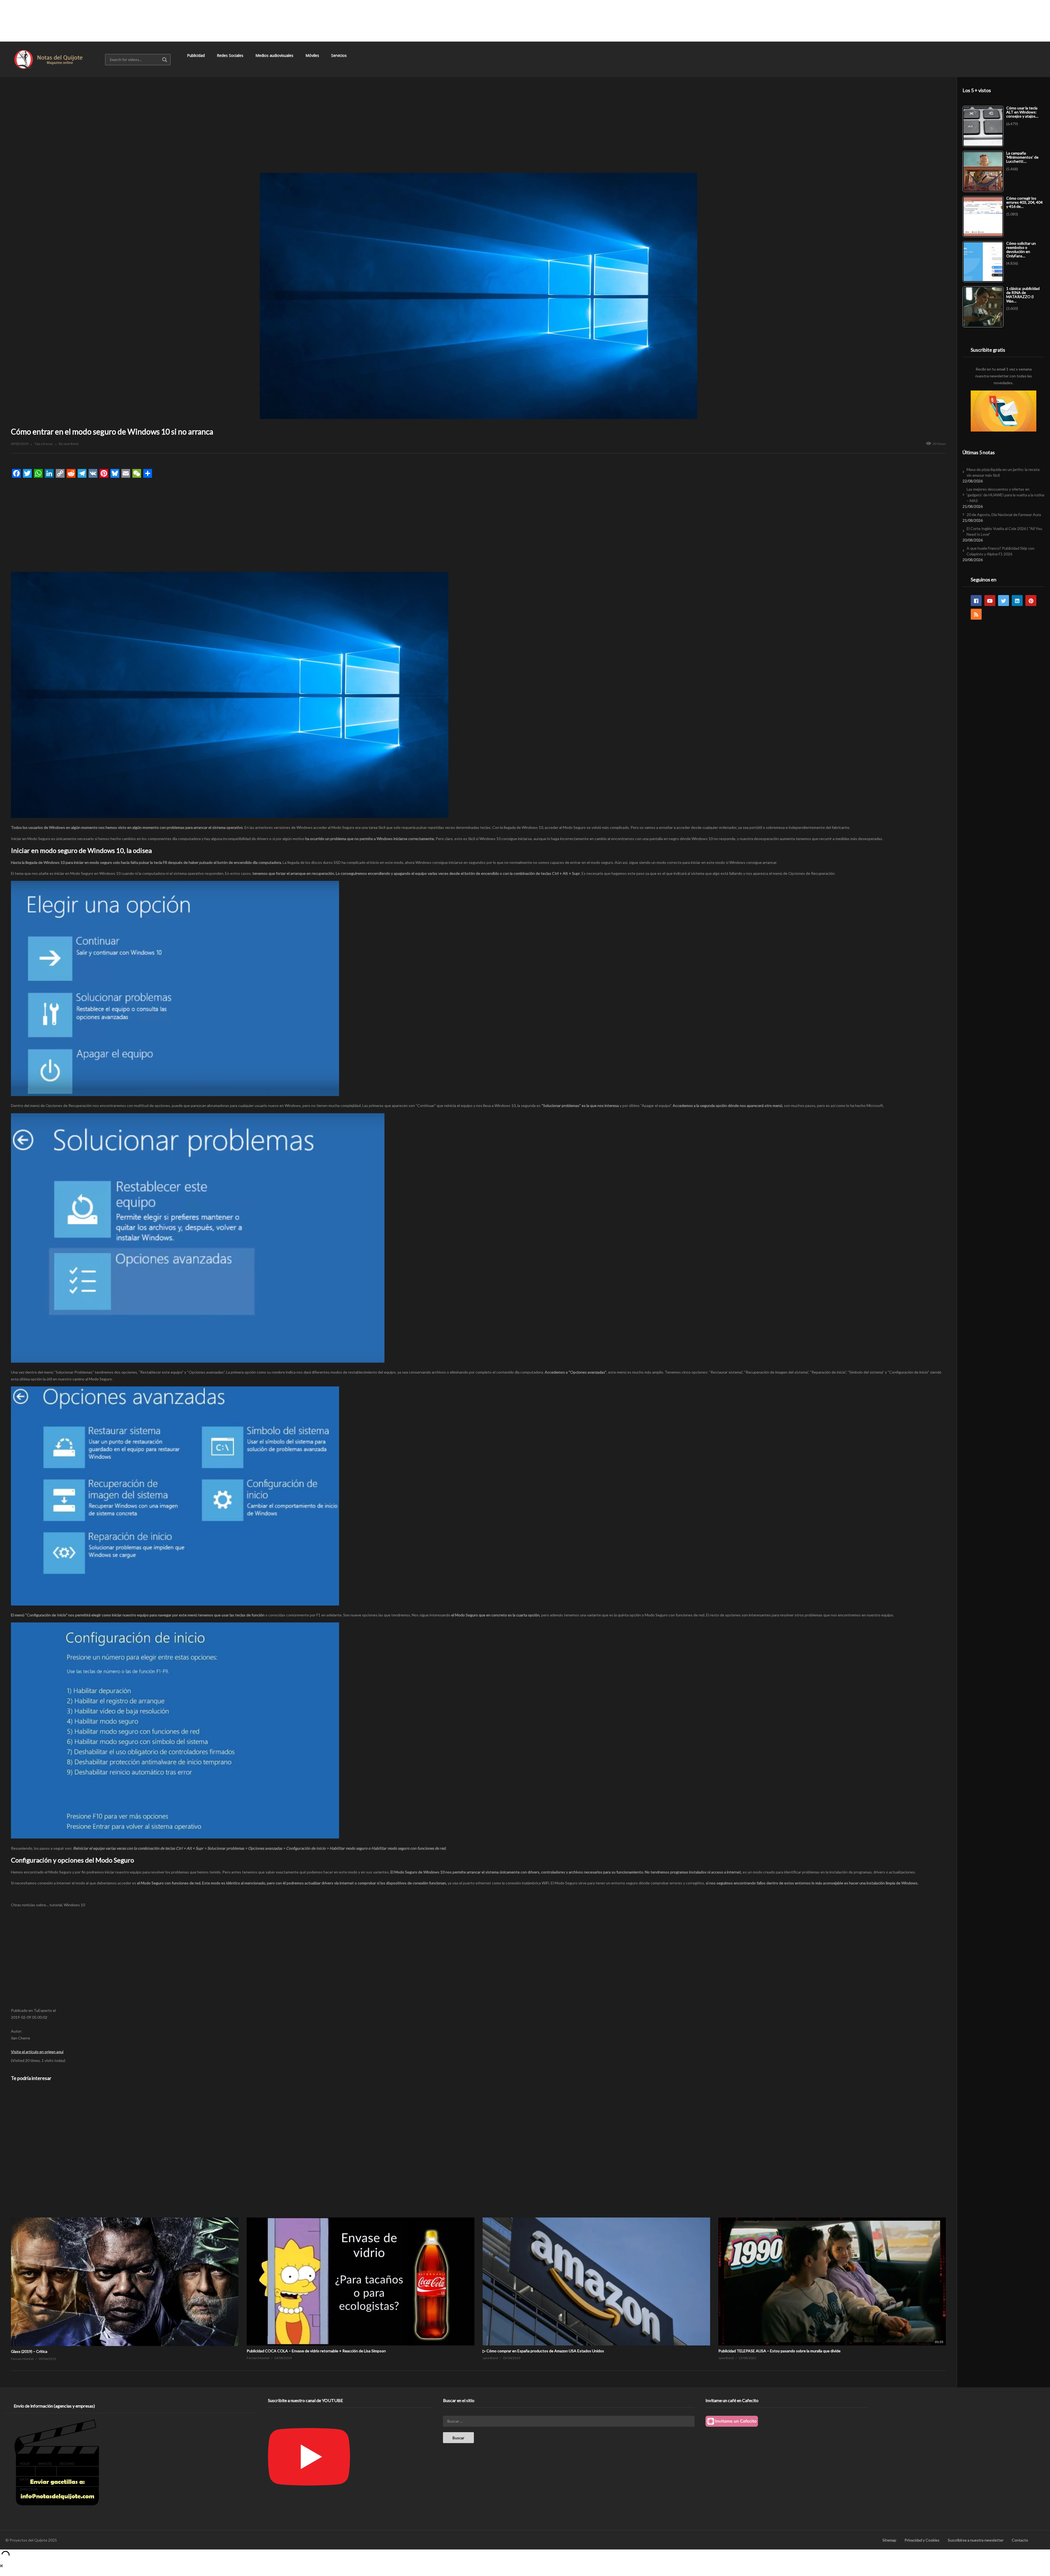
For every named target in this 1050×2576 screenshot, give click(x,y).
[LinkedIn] (1017, 601)
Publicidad (196, 55)
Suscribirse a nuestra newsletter (976, 2540)
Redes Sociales (231, 55)
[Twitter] (1004, 601)
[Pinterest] (1031, 601)
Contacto (1020, 2540)
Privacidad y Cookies (922, 2540)
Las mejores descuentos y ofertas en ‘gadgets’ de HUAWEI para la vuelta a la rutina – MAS (1005, 495)
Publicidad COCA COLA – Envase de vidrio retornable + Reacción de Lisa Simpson (316, 2351)
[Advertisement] (525, 21)
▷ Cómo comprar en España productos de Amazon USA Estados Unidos (543, 2351)
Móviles (313, 55)
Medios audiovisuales (275, 55)
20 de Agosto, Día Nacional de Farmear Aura (1004, 515)
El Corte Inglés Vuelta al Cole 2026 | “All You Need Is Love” (1004, 531)
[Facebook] (976, 601)
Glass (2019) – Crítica (29, 2351)
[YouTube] (990, 601)
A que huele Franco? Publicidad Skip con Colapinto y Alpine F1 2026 (1001, 551)
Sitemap (889, 2540)
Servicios (339, 55)
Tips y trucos (44, 444)
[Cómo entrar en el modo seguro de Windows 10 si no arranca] (125, 2218)
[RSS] (976, 614)
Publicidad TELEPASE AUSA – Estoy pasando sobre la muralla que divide (779, 2351)
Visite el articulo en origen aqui (37, 2052)
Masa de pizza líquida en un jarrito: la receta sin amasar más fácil (1003, 472)
